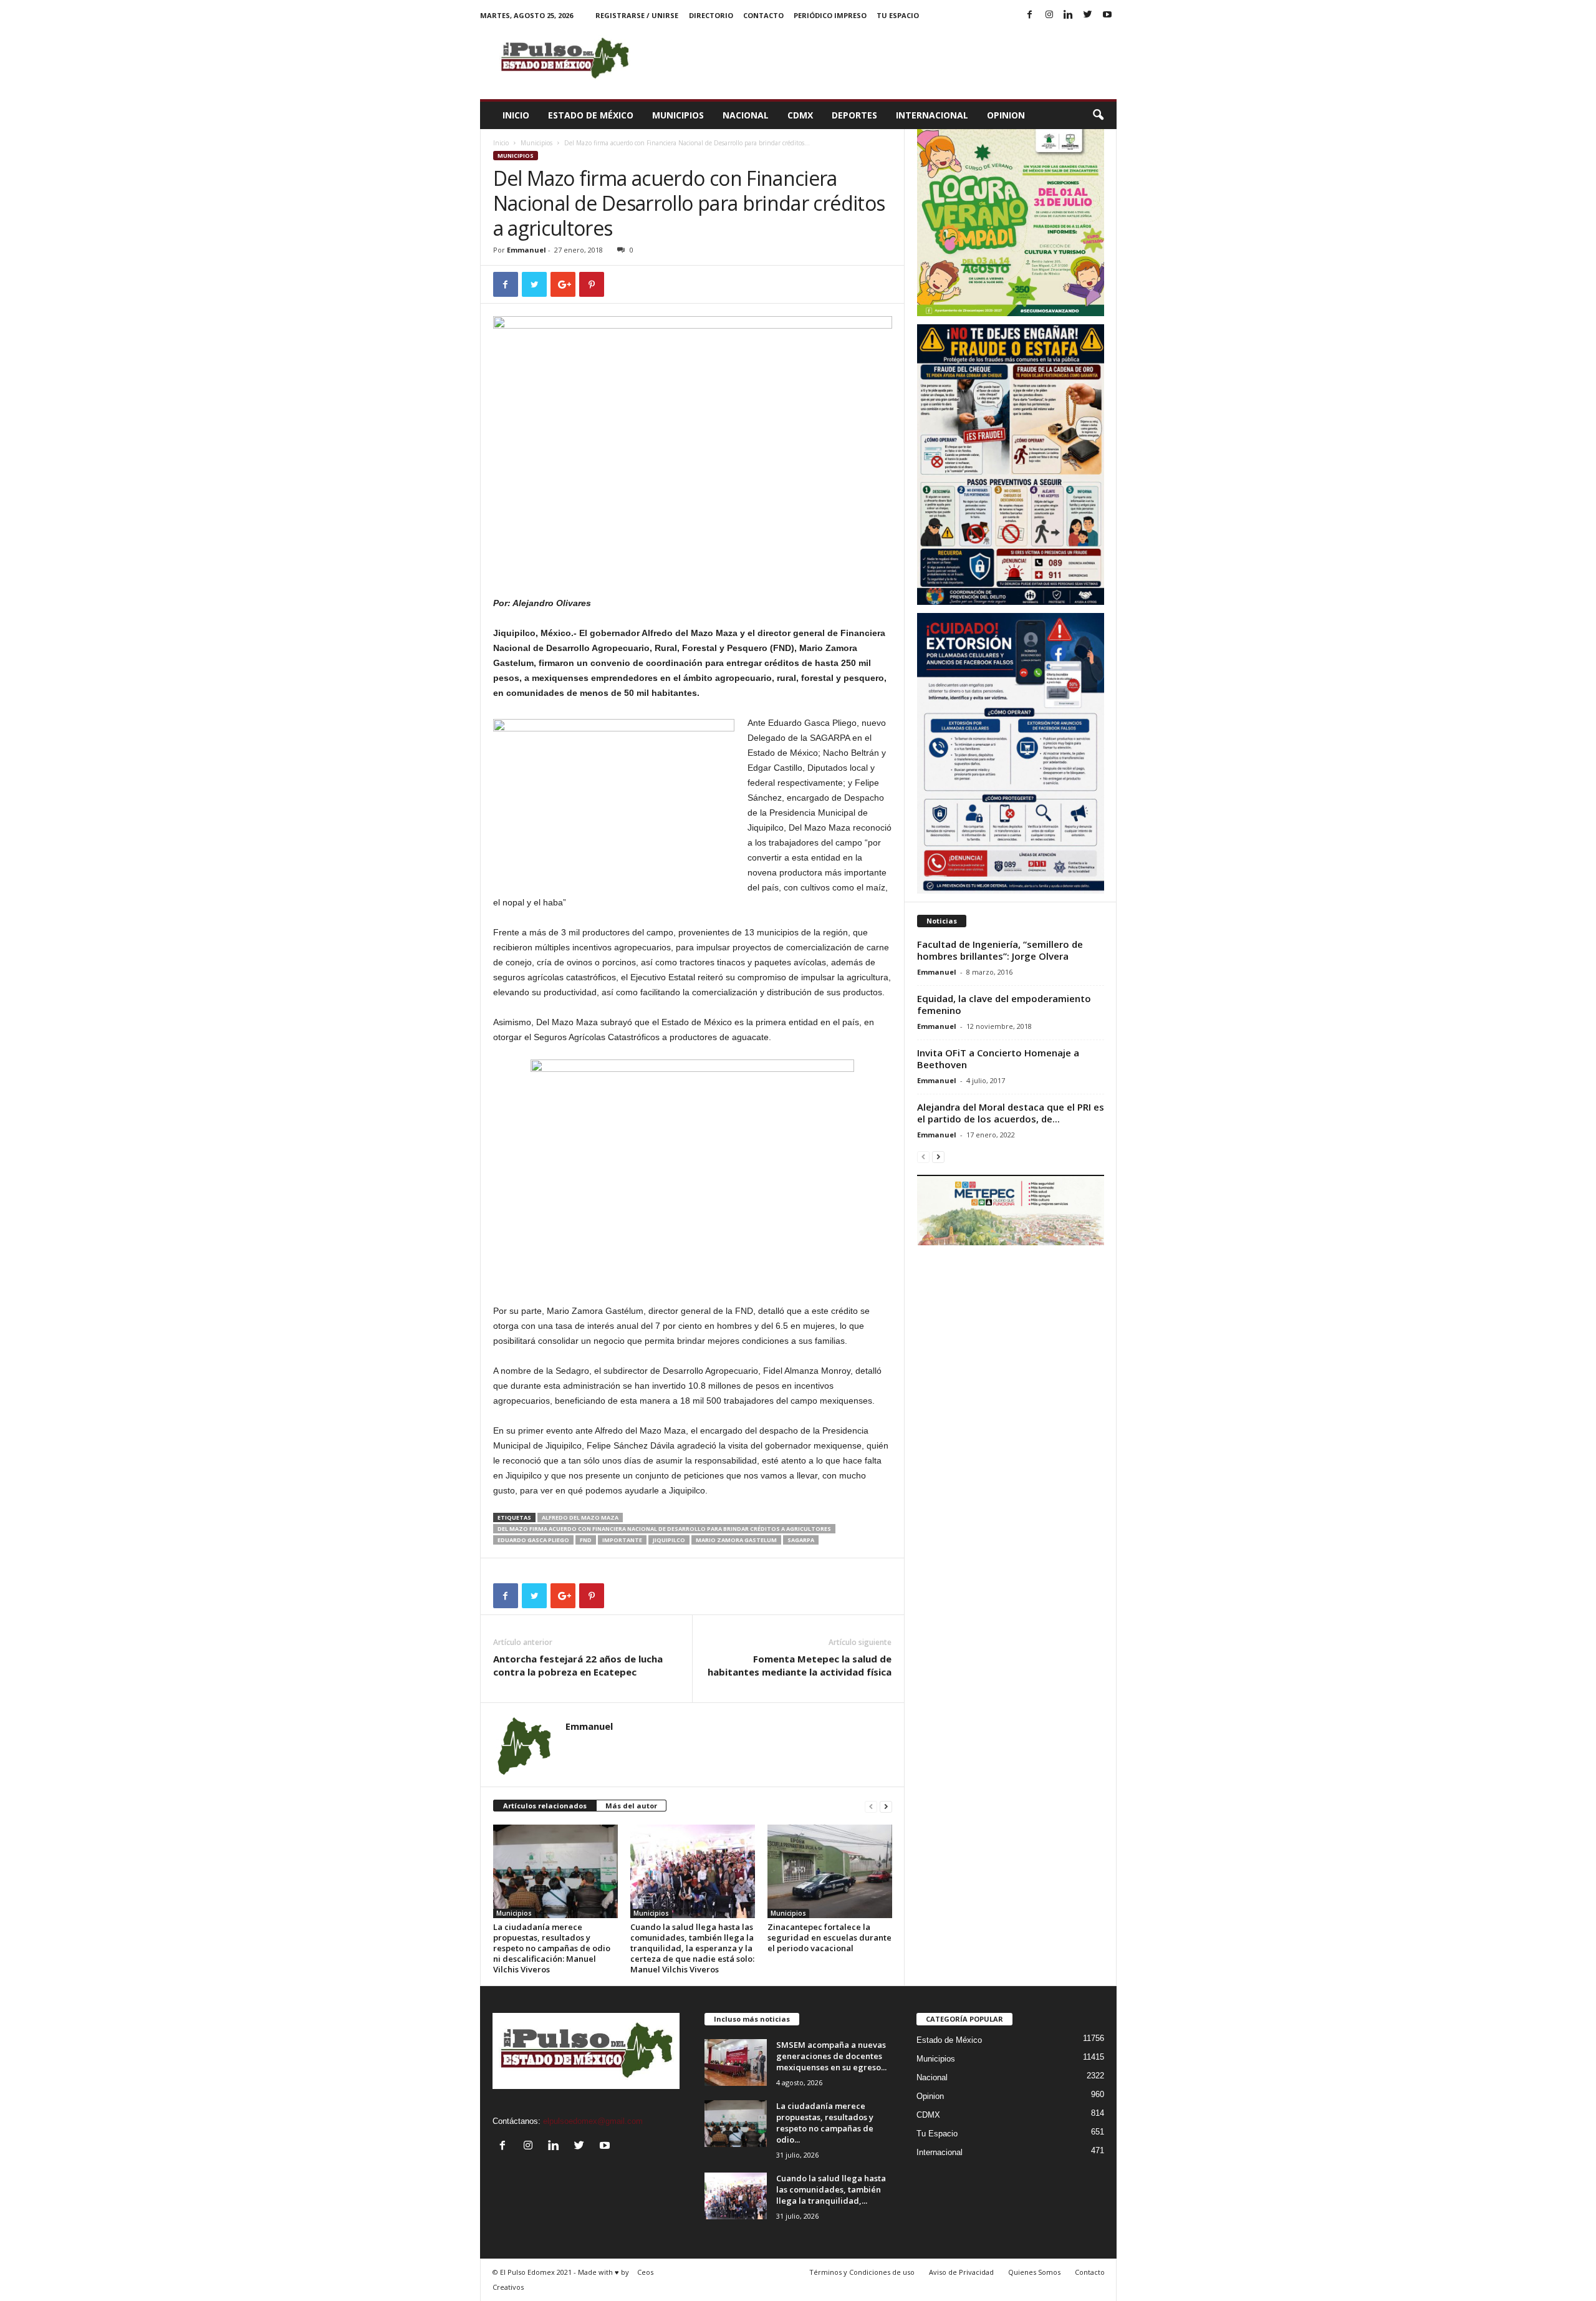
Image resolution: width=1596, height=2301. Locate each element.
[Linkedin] (1069, 15)
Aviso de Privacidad (961, 2272)
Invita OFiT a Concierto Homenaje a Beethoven (998, 1059)
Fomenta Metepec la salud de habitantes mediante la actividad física (800, 1665)
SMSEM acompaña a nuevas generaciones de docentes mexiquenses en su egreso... (831, 2056)
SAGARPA (801, 1540)
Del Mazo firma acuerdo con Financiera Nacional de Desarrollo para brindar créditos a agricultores (664, 1529)
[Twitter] (1088, 15)
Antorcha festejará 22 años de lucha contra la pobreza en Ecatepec (578, 1665)
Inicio (516, 115)
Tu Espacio (898, 15)
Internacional (932, 115)
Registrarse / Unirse (637, 15)
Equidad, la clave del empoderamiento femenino (1004, 1004)
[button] (1098, 115)
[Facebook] (1030, 15)
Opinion (1006, 115)
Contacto (763, 15)
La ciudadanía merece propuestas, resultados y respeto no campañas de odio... (825, 2123)
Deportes (854, 115)
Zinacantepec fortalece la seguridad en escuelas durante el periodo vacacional (829, 1937)
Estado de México (591, 115)
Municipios (678, 115)
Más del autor (631, 1806)
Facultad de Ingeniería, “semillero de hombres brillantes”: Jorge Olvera (1000, 950)
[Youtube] (1107, 15)
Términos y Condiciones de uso (862, 2272)
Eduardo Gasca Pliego (533, 1540)
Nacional (746, 115)
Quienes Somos (1034, 2272)
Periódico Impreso (830, 15)
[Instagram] (1049, 15)
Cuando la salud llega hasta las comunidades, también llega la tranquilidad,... (831, 2189)
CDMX (800, 115)
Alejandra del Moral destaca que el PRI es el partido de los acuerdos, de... (1011, 1113)
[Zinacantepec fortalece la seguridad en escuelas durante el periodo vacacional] (830, 1871)
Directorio (711, 15)
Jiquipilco (669, 1540)
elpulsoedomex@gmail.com (593, 2121)
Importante (622, 1540)
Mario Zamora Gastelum (736, 1540)
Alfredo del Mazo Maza (580, 1517)
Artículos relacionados (545, 1806)
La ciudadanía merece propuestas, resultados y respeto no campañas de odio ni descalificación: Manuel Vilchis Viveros (552, 1948)
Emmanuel (526, 250)
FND (586, 1540)
